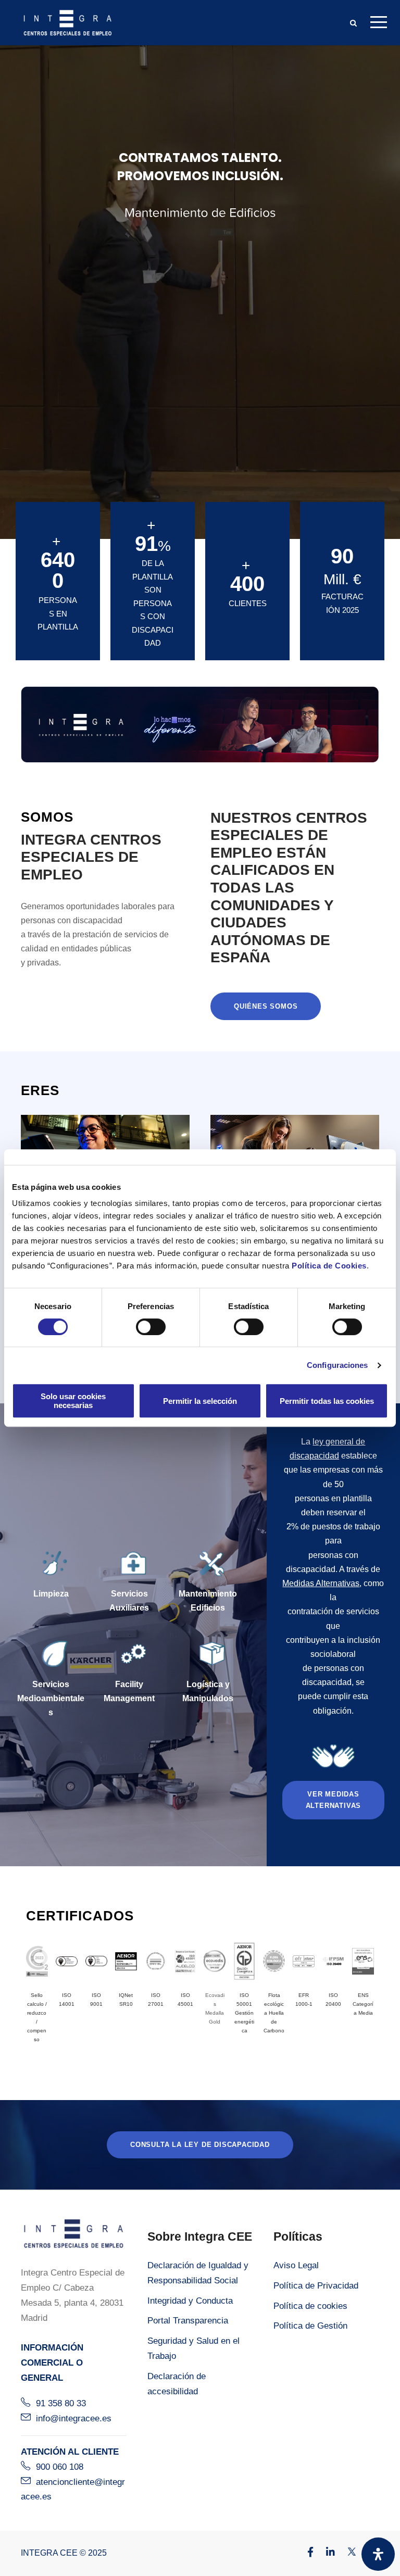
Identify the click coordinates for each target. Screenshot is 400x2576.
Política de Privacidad (316, 2286)
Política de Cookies (329, 1266)
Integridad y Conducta (190, 2301)
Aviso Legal (296, 2265)
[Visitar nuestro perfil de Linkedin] (325, 2553)
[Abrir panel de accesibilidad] (378, 2554)
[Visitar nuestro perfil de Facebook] (305, 2553)
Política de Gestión (310, 2326)
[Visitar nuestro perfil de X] (346, 2553)
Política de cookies (310, 2306)
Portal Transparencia (188, 2321)
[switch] (151, 1327)
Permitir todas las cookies (327, 1401)
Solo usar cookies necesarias (73, 1401)
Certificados (80, 1916)
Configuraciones (337, 1365)
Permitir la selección (200, 1401)
